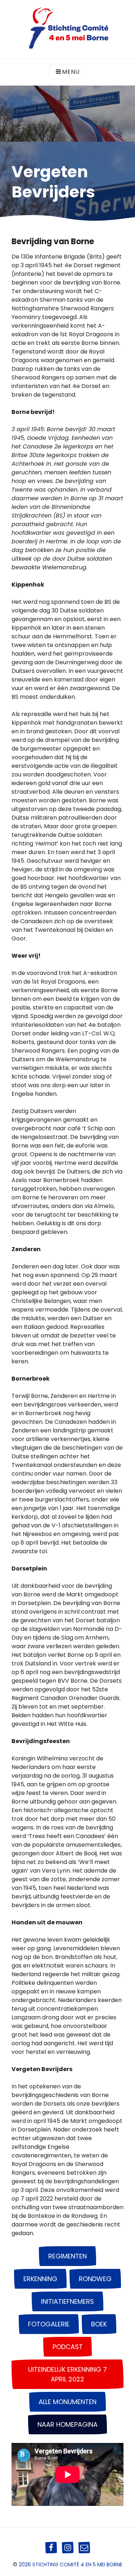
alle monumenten (67, 2402)
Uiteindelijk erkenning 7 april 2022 (67, 2374)
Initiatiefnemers (67, 2301)
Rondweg (95, 2279)
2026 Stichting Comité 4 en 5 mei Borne (71, 2564)
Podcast (68, 2347)
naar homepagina (67, 2424)
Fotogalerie (49, 2324)
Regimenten (67, 2256)
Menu (71, 72)
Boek (99, 2324)
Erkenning (40, 2279)
